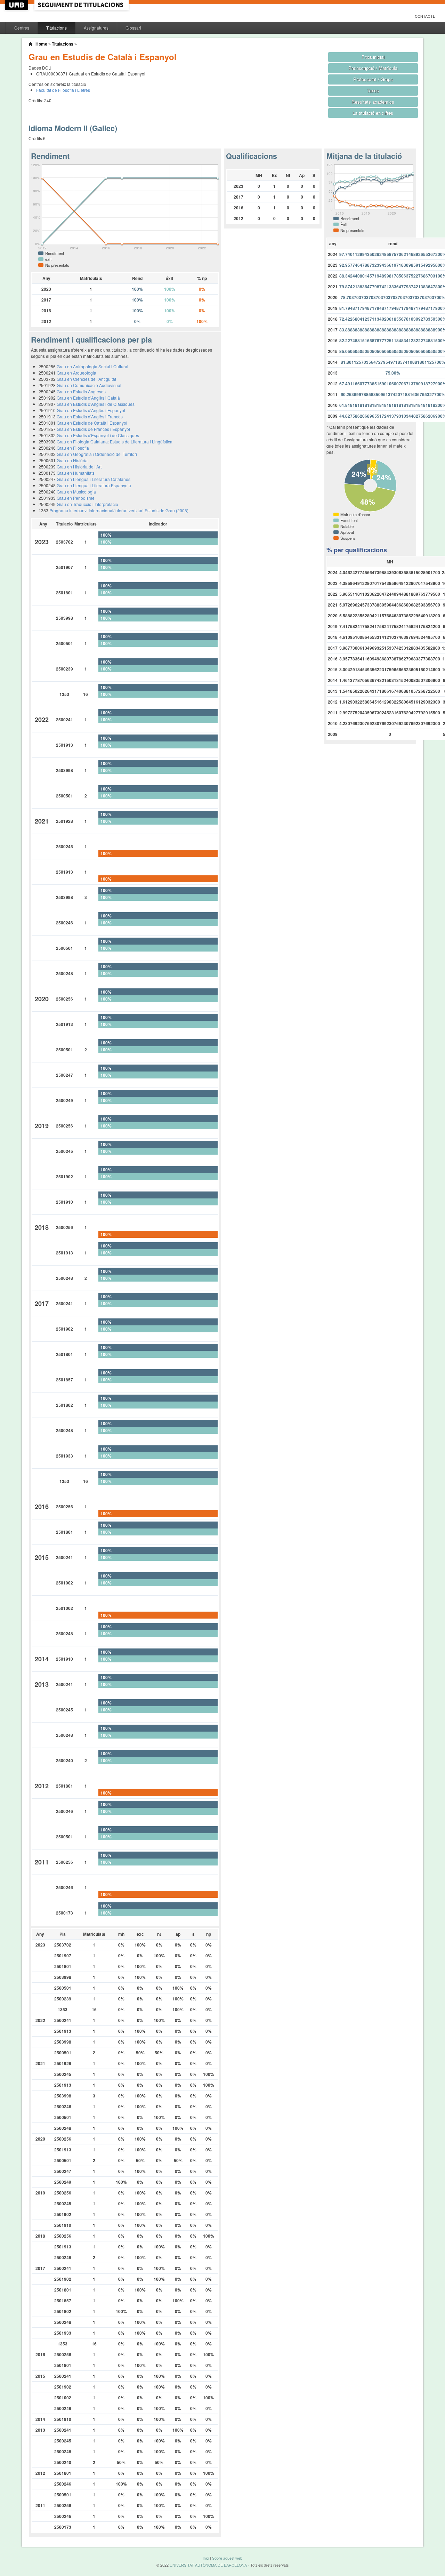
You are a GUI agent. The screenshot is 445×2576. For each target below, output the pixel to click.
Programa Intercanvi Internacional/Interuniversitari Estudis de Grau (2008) (119, 510)
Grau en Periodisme (76, 498)
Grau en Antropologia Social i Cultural (92, 366)
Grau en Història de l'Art (79, 467)
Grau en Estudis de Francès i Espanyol (93, 429)
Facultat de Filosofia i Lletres (63, 90)
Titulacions (56, 28)
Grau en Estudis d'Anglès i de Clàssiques (96, 404)
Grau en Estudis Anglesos (81, 391)
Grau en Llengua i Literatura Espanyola (94, 485)
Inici (206, 2558)
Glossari (133, 28)
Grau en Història (72, 460)
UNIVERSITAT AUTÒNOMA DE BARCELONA (208, 2565)
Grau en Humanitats (76, 473)
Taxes (373, 90)
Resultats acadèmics (373, 102)
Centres (22, 28)
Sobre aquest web (227, 2558)
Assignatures (96, 28)
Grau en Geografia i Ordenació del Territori (97, 454)
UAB (17, 5)
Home (41, 44)
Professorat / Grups (373, 79)
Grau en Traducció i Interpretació (87, 504)
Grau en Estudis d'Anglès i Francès (90, 416)
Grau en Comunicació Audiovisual (89, 385)
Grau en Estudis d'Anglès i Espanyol (91, 410)
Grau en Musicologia (76, 492)
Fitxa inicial (373, 57)
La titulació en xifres (373, 113)
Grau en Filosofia (73, 448)
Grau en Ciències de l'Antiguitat (86, 379)
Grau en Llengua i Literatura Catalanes (94, 479)
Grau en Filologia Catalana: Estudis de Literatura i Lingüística (115, 442)
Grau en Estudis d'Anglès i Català (88, 398)
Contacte (425, 16)
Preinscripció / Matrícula (373, 68)
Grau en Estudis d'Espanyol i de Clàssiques (98, 435)
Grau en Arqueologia (76, 373)
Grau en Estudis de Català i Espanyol (92, 423)
